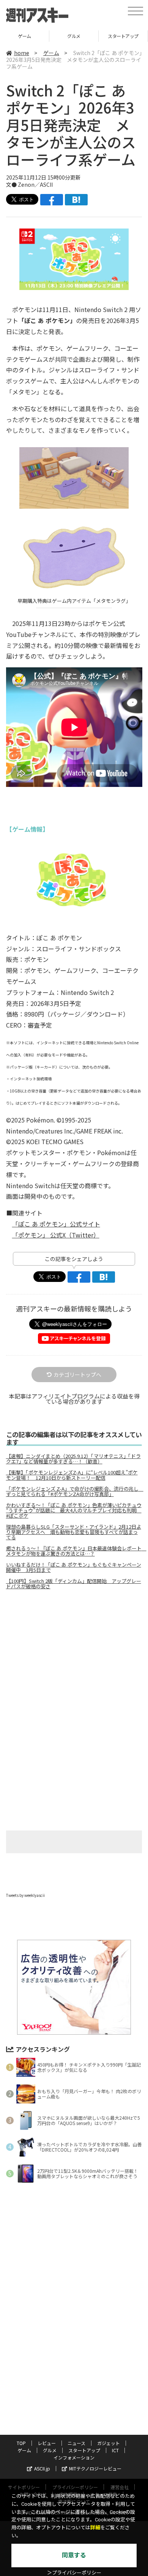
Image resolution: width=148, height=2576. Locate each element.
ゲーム (24, 36)
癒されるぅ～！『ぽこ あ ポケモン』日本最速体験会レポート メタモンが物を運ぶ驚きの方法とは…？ (74, 1551)
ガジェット (109, 2443)
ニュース (76, 2443)
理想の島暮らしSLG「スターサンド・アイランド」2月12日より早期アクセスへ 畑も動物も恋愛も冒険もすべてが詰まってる (74, 1532)
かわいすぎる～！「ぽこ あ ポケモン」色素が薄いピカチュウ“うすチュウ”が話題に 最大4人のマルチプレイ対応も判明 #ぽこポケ (74, 1510)
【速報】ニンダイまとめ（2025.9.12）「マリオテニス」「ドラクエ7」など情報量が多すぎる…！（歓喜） (73, 1459)
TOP (21, 2443)
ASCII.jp (42, 2468)
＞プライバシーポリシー (74, 2573)
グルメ (74, 36)
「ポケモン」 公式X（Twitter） (56, 1235)
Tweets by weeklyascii (25, 1895)
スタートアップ (123, 36)
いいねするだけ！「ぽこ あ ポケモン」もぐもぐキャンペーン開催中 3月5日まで (74, 1567)
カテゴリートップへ (77, 1375)
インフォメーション (74, 2457)
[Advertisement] (74, 1659)
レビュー (47, 2443)
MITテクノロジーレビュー (95, 2468)
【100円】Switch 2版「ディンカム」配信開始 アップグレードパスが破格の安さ (74, 1584)
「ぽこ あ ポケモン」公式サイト (56, 1224)
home (22, 53)
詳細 (95, 2528)
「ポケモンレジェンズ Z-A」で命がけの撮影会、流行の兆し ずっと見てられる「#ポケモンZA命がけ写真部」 (74, 1491)
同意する (74, 2555)
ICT (115, 2450)
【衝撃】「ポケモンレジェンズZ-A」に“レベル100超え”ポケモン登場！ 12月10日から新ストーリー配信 (72, 1475)
